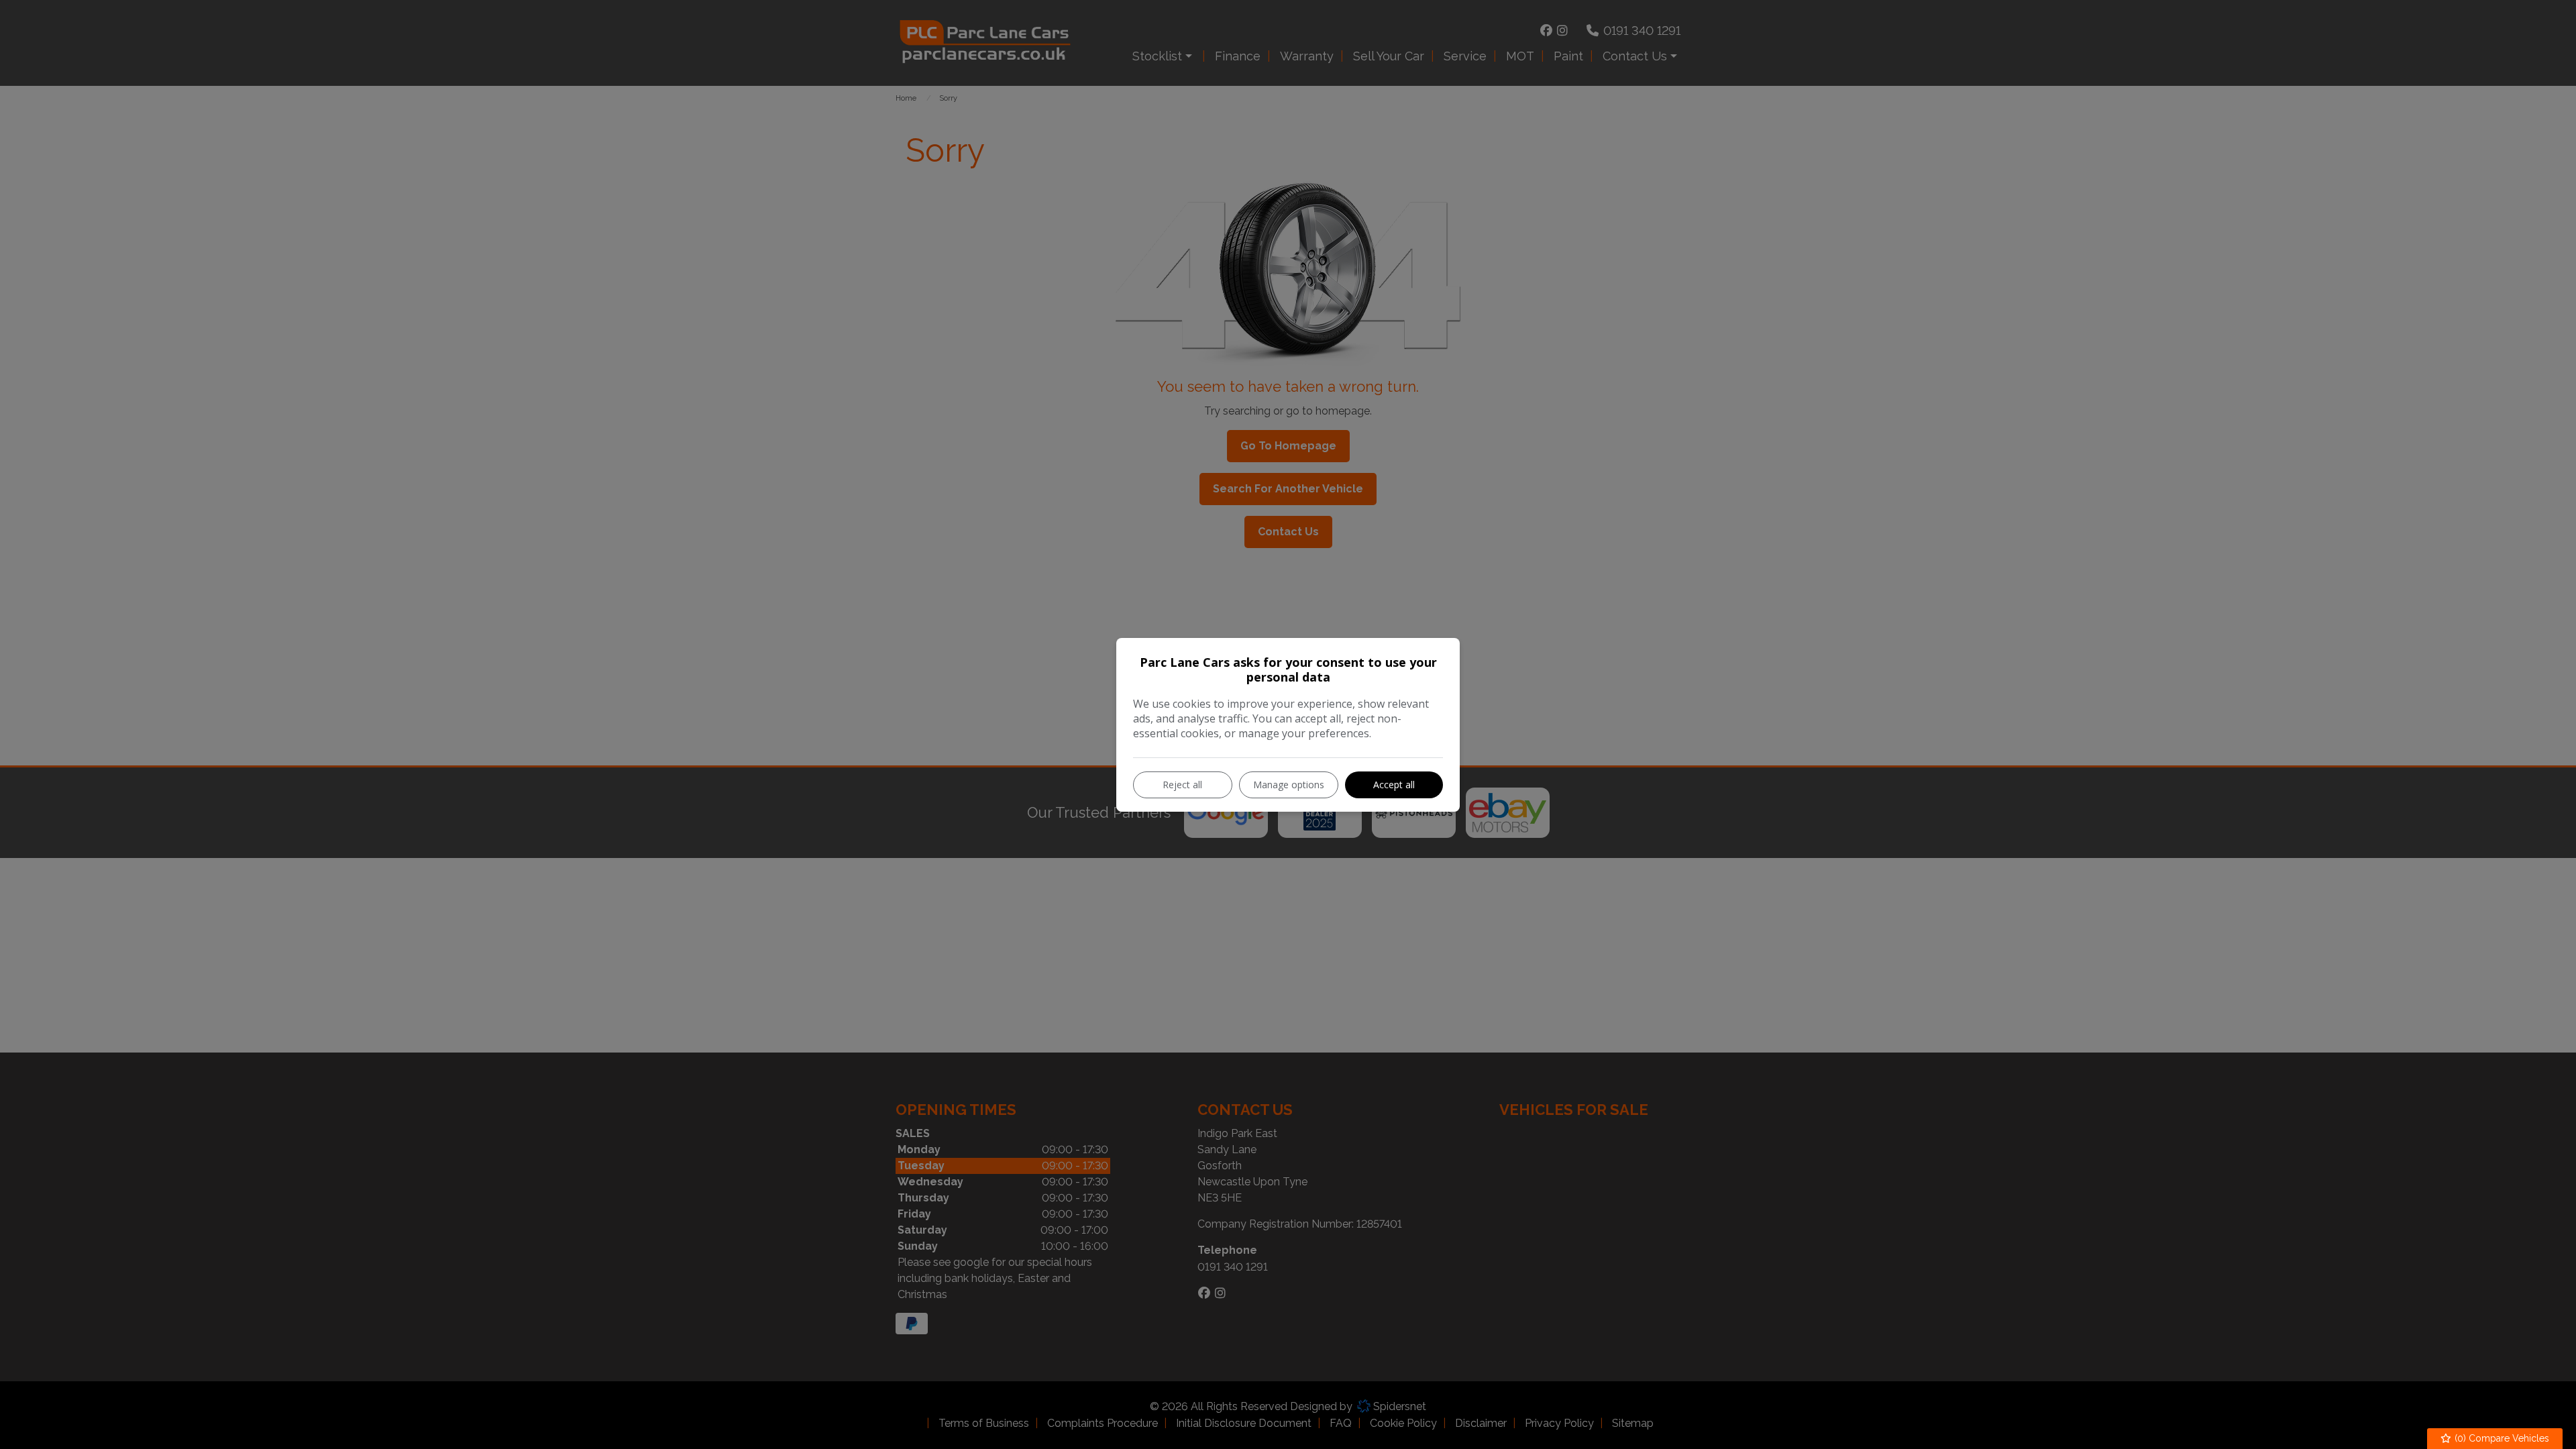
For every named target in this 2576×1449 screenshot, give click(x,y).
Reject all (1182, 785)
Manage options (1289, 785)
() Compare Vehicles (2501, 1438)
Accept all (1394, 785)
